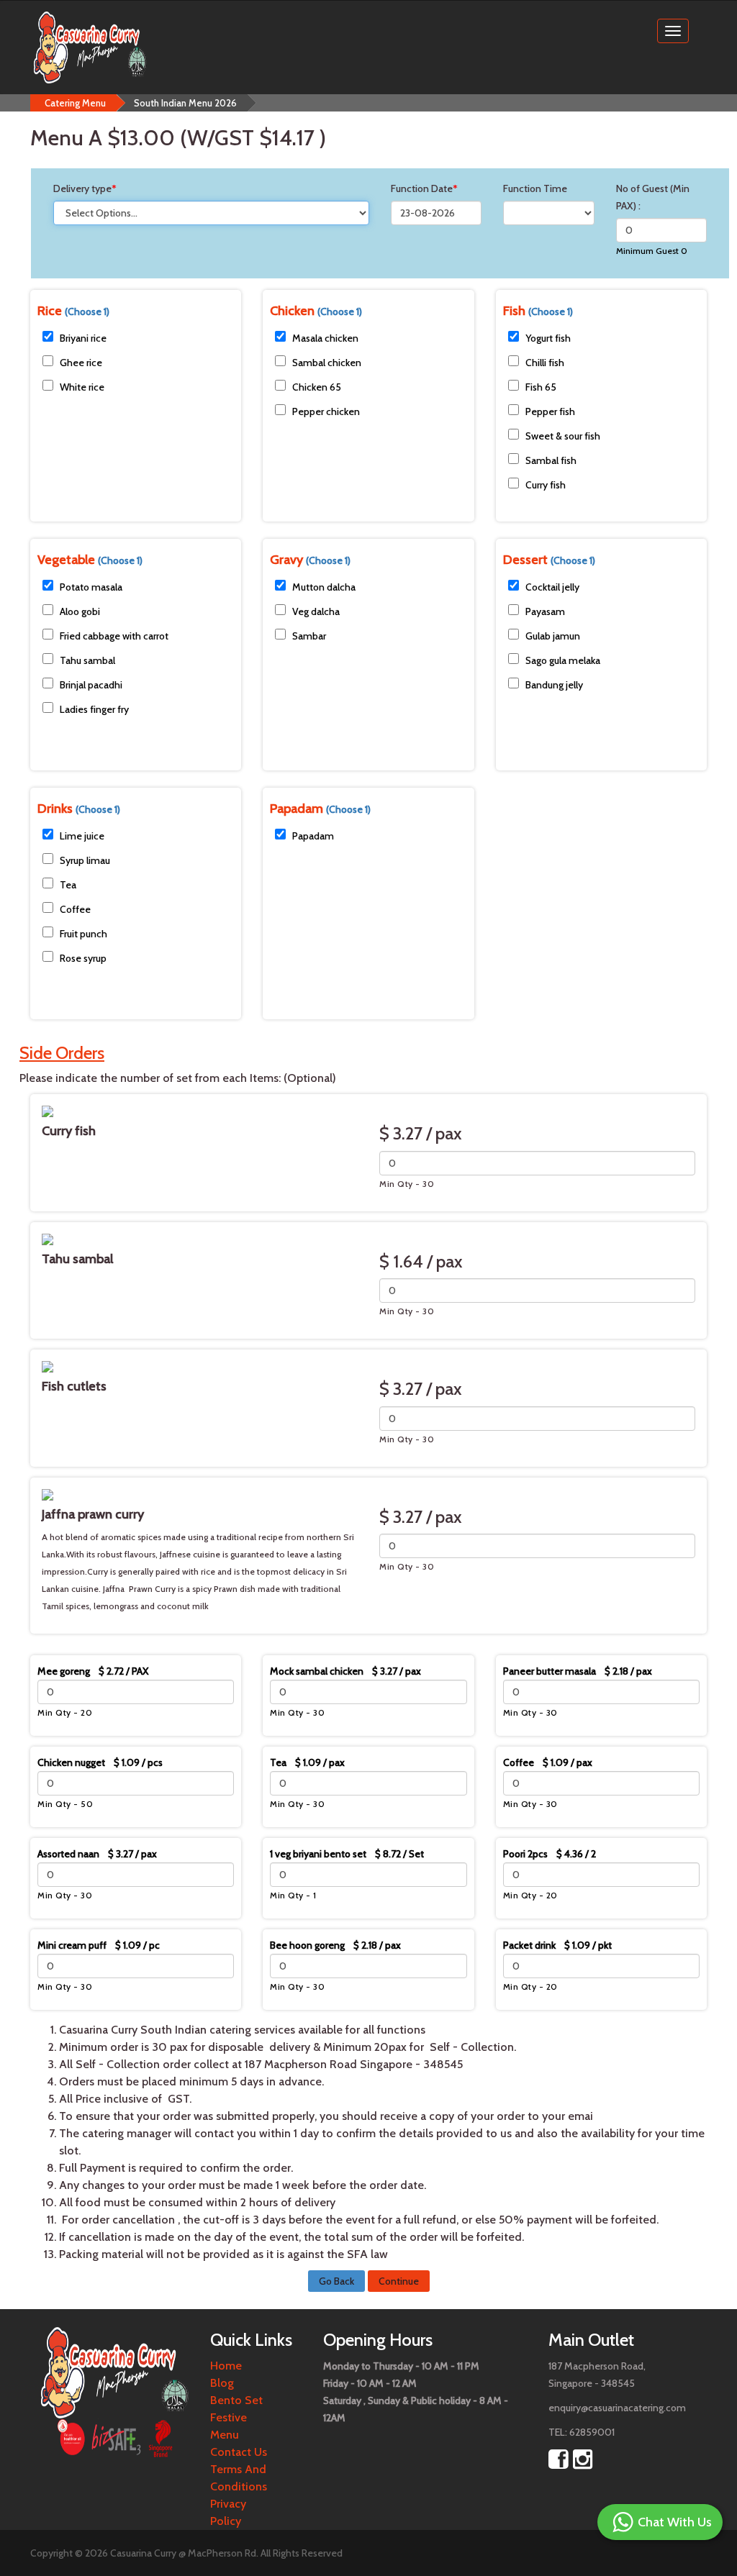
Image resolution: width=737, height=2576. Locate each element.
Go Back (336, 2281)
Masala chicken (325, 338)
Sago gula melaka (563, 660)
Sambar (309, 636)
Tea (68, 885)
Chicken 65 (317, 387)
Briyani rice (83, 338)
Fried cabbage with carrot (114, 636)
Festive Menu (229, 2426)
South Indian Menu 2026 (185, 103)
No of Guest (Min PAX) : (653, 197)
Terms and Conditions (239, 2478)
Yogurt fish (548, 338)
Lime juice (82, 836)
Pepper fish (550, 411)
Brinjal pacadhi (91, 685)
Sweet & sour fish (563, 436)
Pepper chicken (326, 411)
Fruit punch (83, 934)
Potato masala (91, 587)
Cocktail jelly (552, 587)
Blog (222, 2383)
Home (226, 2366)
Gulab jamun (553, 636)
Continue (399, 2281)
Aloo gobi (80, 611)
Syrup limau (85, 860)
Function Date (424, 188)
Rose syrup (83, 958)
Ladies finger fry (94, 709)
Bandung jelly (554, 685)
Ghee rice (81, 363)
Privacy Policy (228, 2512)
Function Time (535, 188)
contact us (239, 2452)
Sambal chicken (327, 363)
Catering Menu (75, 103)
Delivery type (85, 188)
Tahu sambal (87, 660)
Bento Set (236, 2400)
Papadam (313, 836)
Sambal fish (551, 460)
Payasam (545, 611)
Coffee (75, 909)
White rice (82, 387)
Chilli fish (545, 363)
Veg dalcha (316, 611)
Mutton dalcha (324, 587)
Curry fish (546, 485)
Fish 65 (541, 387)
